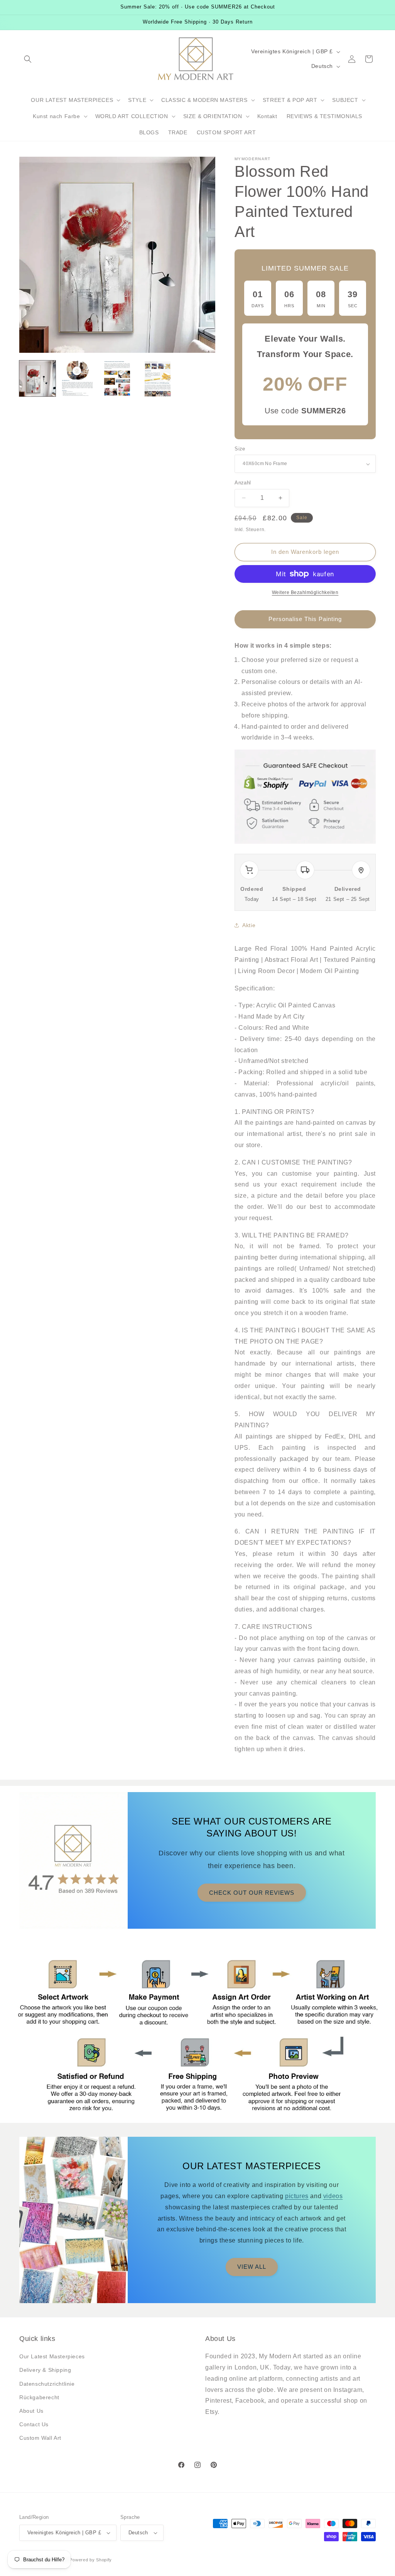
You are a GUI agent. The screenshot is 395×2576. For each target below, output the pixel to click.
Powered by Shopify (91, 2560)
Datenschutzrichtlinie (47, 2384)
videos (333, 2196)
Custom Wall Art (40, 2438)
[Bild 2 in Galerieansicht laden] (78, 379)
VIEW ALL (252, 2267)
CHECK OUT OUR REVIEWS (252, 1893)
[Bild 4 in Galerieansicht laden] (157, 379)
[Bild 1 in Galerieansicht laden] (37, 379)
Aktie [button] (249, 925)
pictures (297, 2196)
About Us (31, 2411)
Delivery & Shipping (45, 2370)
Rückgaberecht (39, 2397)
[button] (28, 59)
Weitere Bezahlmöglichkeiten (305, 592)
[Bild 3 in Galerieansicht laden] (117, 379)
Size (240, 449)
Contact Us (34, 2424)
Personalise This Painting (305, 619)
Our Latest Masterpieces (52, 2356)
